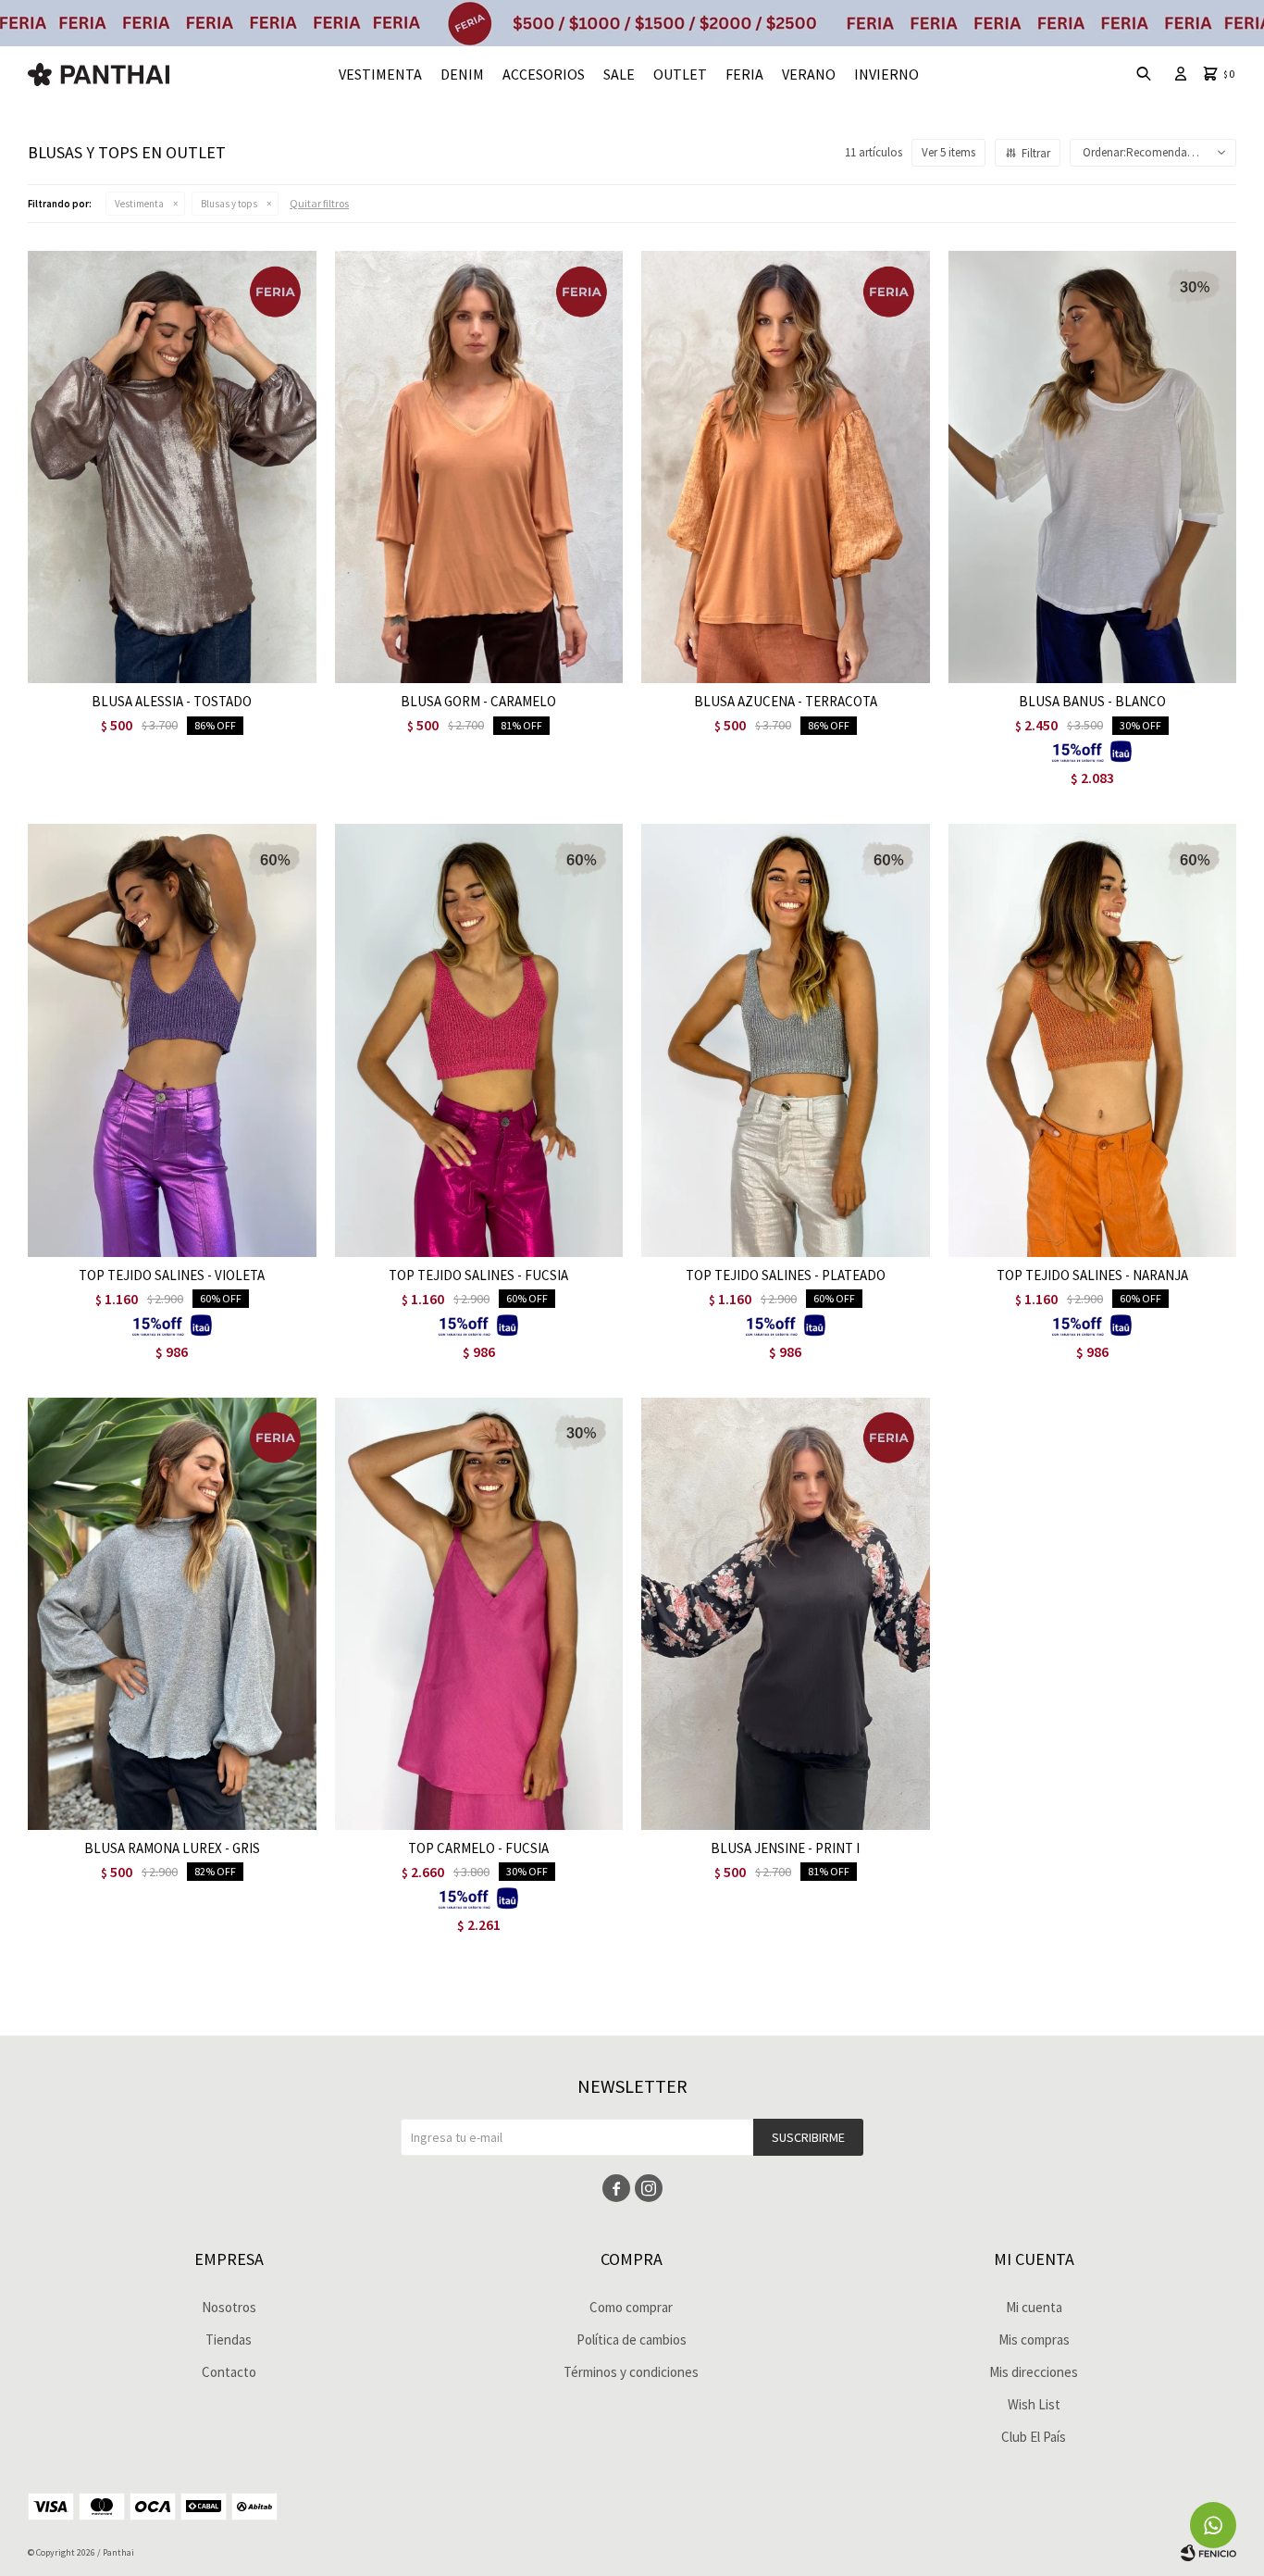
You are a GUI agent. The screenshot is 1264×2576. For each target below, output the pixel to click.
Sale (619, 74)
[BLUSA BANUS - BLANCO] (1093, 467)
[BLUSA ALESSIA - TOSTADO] (172, 467)
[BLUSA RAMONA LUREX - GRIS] (172, 1614)
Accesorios (544, 74)
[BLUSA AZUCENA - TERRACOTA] (786, 467)
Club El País (1034, 2437)
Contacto (229, 2372)
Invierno (886, 74)
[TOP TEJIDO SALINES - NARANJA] (1093, 1040)
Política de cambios (632, 2340)
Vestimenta (380, 74)
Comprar (225, 664)
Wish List (1034, 2404)
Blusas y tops (229, 204)
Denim (462, 74)
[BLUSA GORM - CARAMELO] (479, 467)
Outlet (680, 74)
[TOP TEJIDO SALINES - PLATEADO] (786, 1040)
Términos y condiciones (631, 2372)
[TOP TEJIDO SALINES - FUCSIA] (479, 1040)
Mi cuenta (1034, 2307)
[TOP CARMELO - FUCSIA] (479, 1614)
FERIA (744, 74)
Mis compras (1034, 2340)
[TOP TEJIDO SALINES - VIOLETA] (172, 1040)
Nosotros (229, 2307)
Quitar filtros (319, 203)
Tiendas (229, 2340)
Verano (809, 74)
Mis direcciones (1034, 2372)
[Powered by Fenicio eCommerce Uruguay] (1208, 2553)
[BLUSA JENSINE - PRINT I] (786, 1614)
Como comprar (631, 2307)
